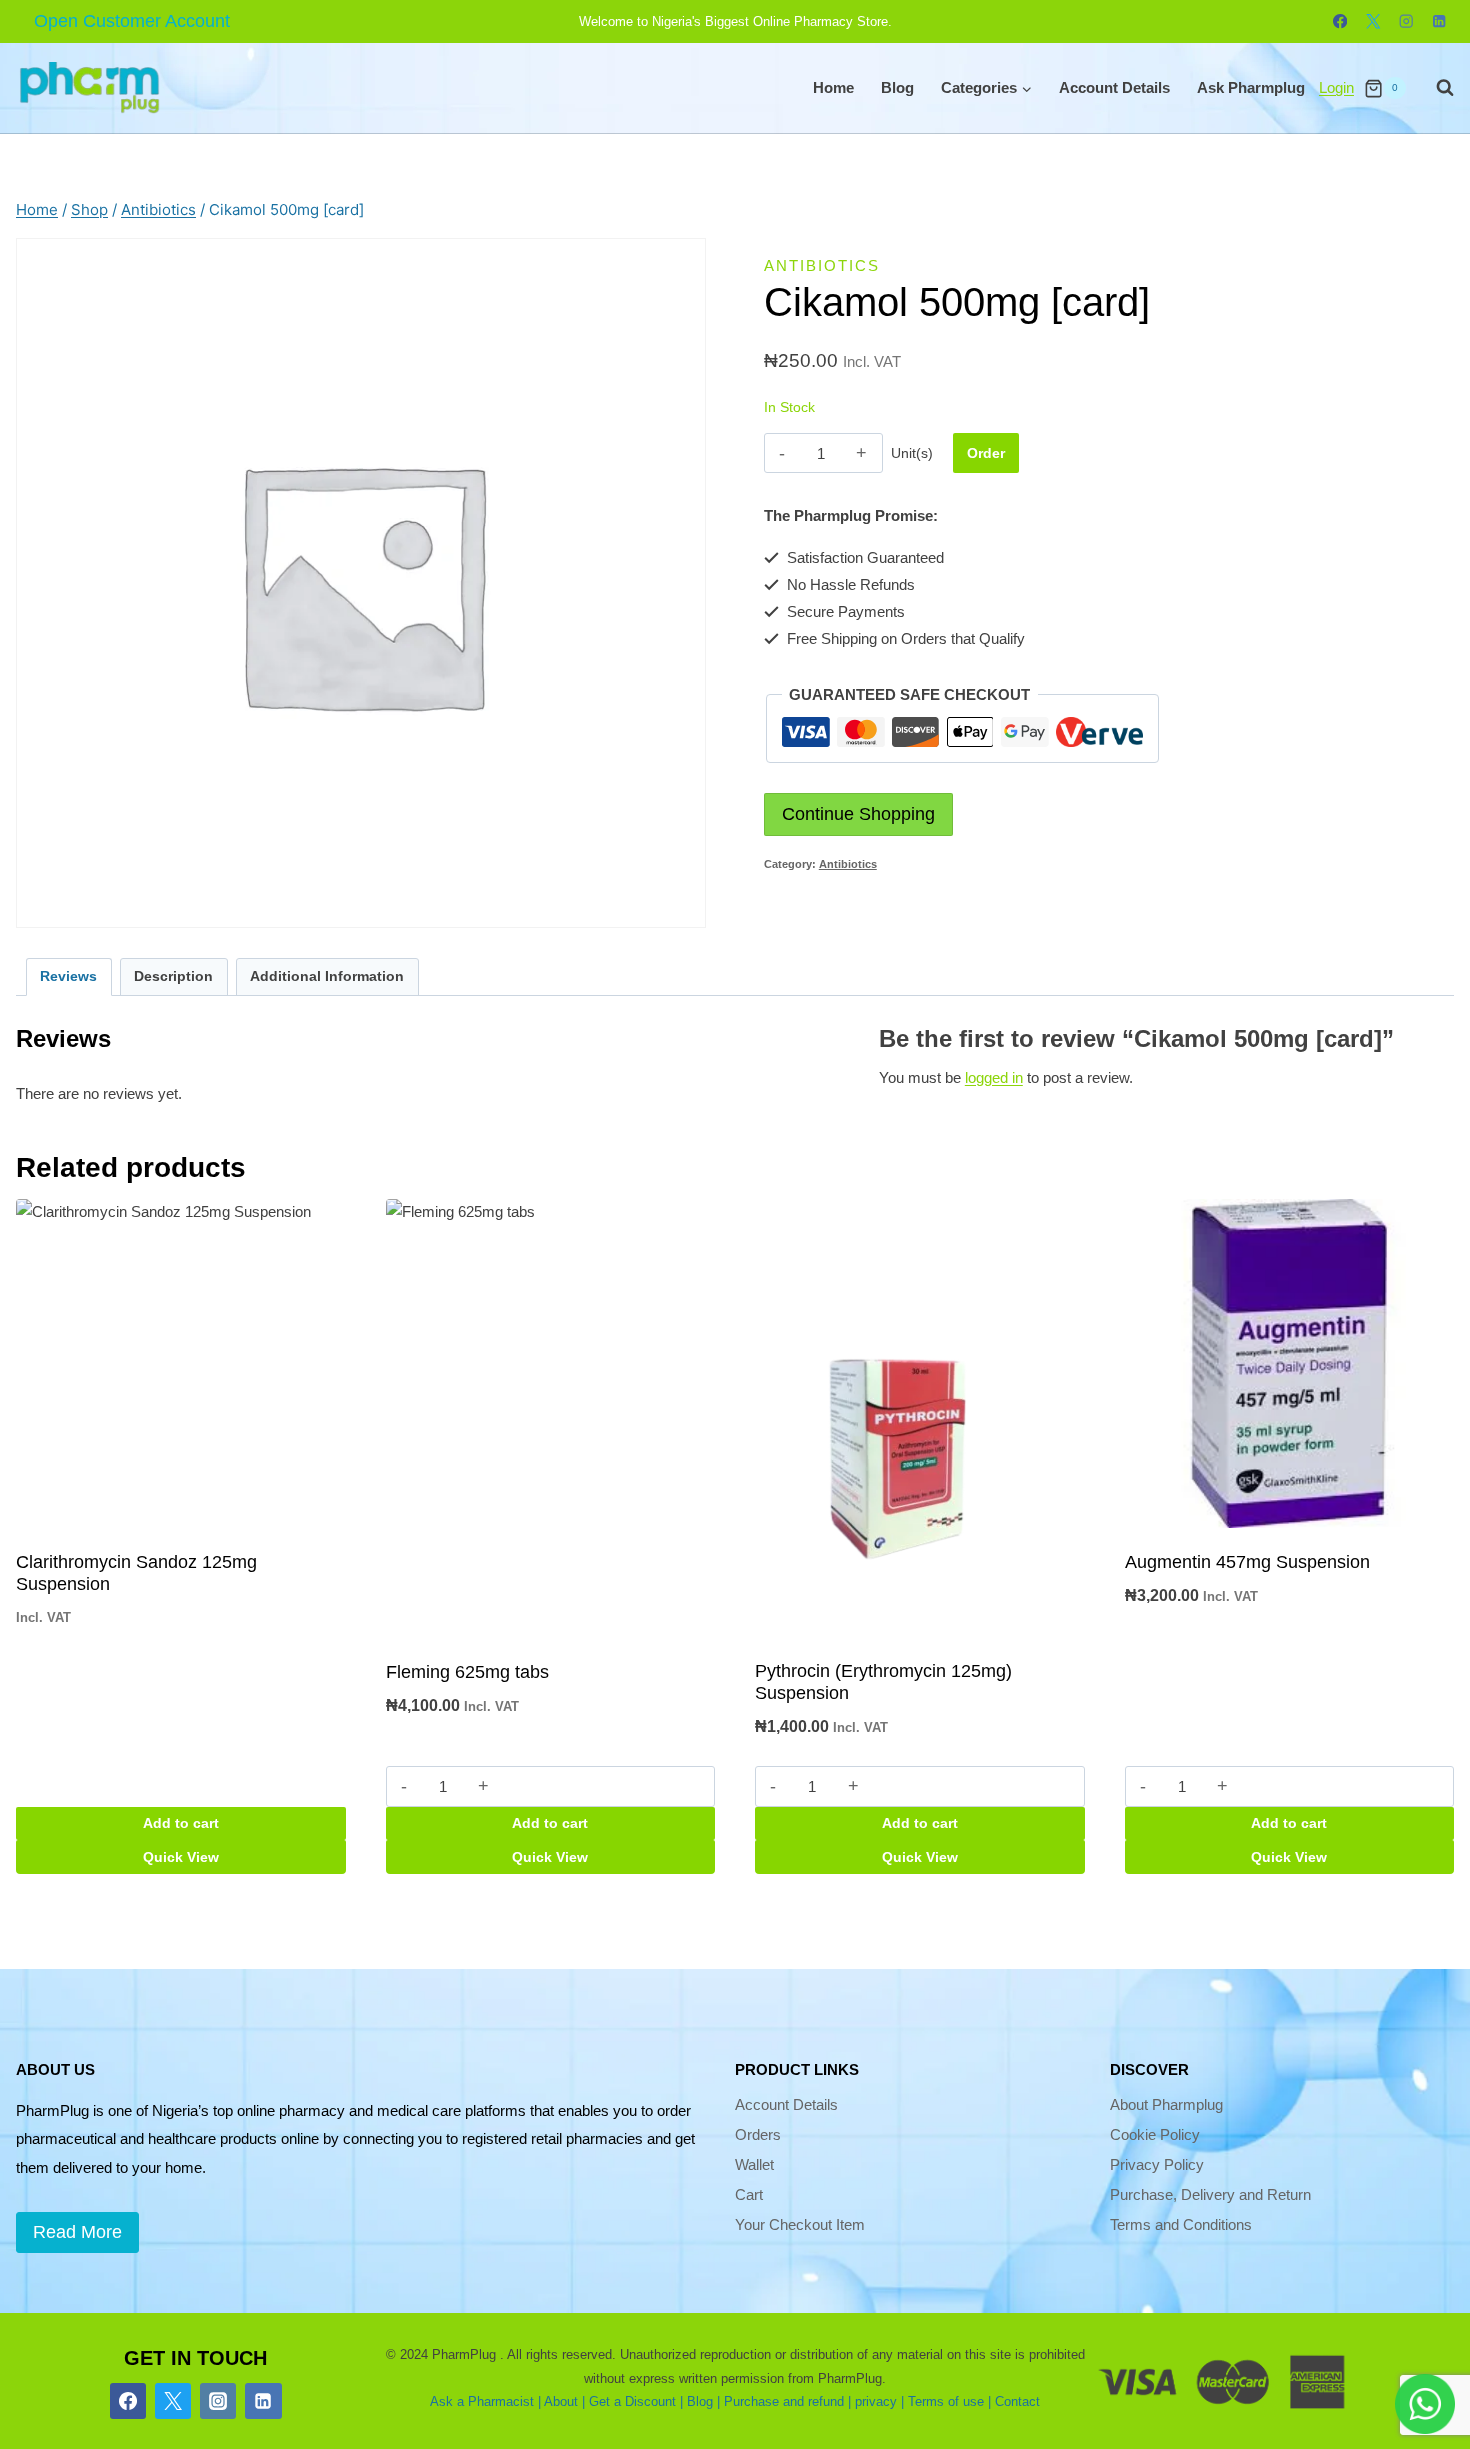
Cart (749, 2194)
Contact (1017, 2401)
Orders (758, 2134)
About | (564, 2401)
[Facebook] (1340, 21)
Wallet (754, 2164)
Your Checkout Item (800, 2224)
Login (1336, 87)
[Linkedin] (1439, 21)
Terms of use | (949, 2401)
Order (986, 453)
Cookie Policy (1155, 2134)
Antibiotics (822, 265)
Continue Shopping (858, 814)
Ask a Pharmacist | (485, 2401)
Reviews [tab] (68, 976)
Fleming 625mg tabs (467, 1672)
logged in (994, 1077)
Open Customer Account (132, 21)
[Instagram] (1406, 21)
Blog (897, 87)
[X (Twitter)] (173, 2401)
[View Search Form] (1435, 88)
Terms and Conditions (1181, 2224)
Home (833, 87)
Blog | (703, 2401)
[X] (1373, 21)
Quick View (181, 1857)
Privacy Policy (1157, 2164)
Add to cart (181, 1823)
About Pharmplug (1166, 2104)
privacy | (879, 2401)
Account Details (1114, 87)
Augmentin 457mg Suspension (1247, 1562)
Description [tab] (173, 976)
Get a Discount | (636, 2401)
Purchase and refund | (787, 2401)
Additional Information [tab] (327, 976)
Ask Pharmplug (1251, 87)
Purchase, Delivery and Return (1210, 2194)
